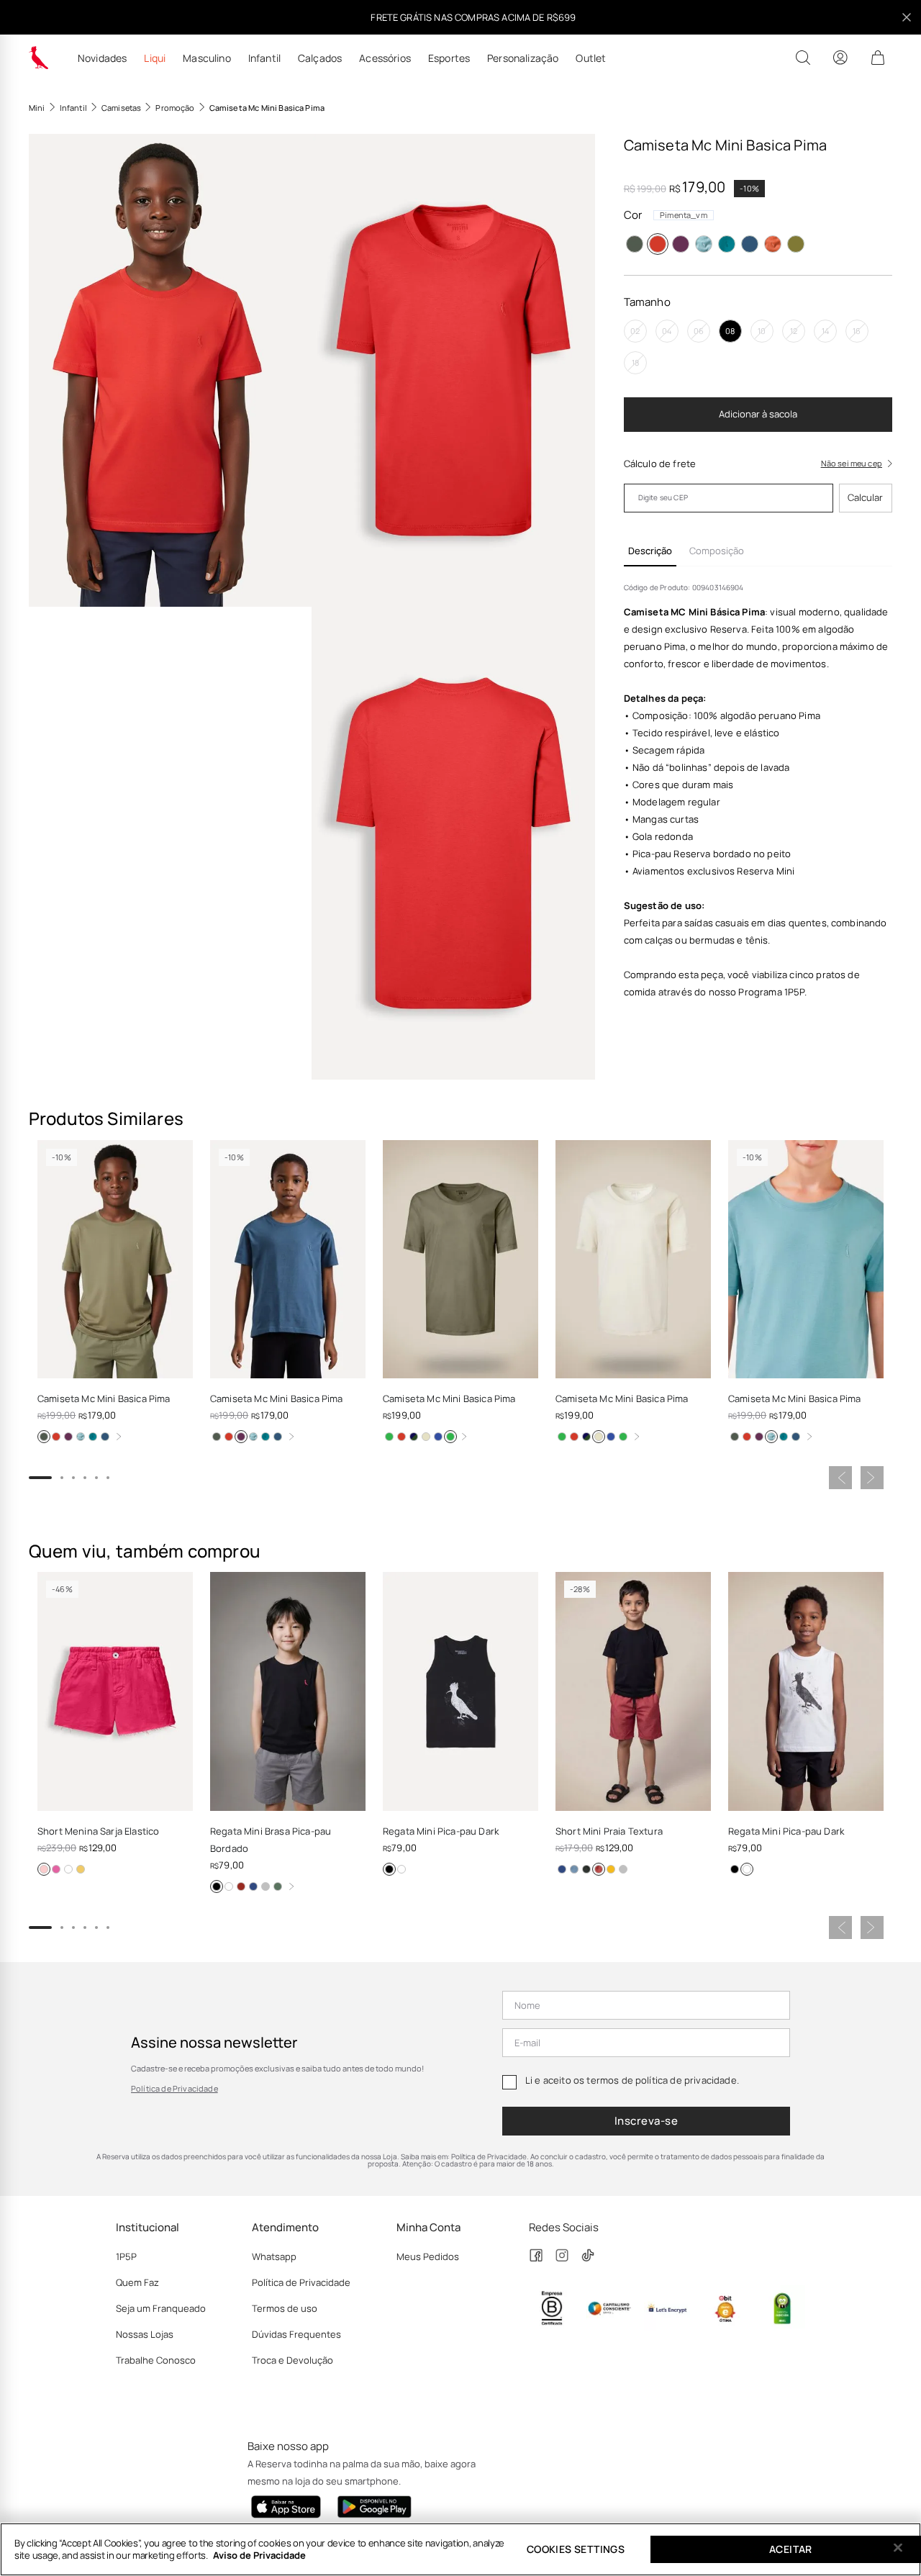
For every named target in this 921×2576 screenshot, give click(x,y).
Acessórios (385, 58)
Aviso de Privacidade (259, 2555)
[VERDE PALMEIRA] (450, 1437)
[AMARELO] (81, 1869)
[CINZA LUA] (623, 1869)
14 (825, 331)
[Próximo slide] (872, 1478)
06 (699, 331)
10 (762, 331)
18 (635, 362)
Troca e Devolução (292, 2360)
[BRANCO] (68, 1869)
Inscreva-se (646, 2121)
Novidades (102, 58)
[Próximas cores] (119, 1437)
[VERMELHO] (241, 1886)
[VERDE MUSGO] (796, 244)
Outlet (591, 58)
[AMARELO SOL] (414, 1437)
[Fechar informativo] (907, 17)
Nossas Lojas (145, 2334)
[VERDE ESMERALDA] (727, 244)
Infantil (264, 58)
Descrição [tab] (650, 551)
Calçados (320, 58)
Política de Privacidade (174, 2088)
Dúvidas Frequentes (296, 2334)
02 (635, 331)
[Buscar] (803, 58)
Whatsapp (274, 2256)
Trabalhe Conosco (156, 2360)
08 (730, 331)
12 (794, 331)
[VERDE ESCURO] (278, 1886)
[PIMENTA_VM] (658, 244)
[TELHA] (599, 1869)
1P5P (126, 2256)
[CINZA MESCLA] (266, 1886)
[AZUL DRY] (574, 1869)
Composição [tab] (717, 551)
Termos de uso (285, 2308)
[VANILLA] (426, 1437)
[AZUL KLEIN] (56, 1869)
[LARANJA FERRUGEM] (773, 244)
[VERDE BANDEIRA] (389, 1437)
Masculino (207, 58)
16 (857, 331)
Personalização (523, 58)
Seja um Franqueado (161, 2308)
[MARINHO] (253, 1886)
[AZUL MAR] (681, 244)
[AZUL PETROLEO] (750, 244)
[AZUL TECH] (401, 1437)
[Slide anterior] (840, 1478)
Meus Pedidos (428, 2256)
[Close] (898, 2548)
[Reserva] (39, 58)
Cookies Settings (576, 2549)
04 (667, 331)
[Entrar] (840, 58)
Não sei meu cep (852, 463)
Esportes (449, 58)
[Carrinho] (878, 58)
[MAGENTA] (44, 1869)
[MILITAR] (635, 244)
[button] (170, 370)
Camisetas (121, 108)
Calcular (865, 497)
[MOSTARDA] (611, 1869)
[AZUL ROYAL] (438, 1437)
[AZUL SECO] (704, 244)
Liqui (155, 58)
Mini (37, 108)
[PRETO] (217, 1886)
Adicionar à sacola (758, 414)
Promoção (175, 108)
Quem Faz (137, 2282)
